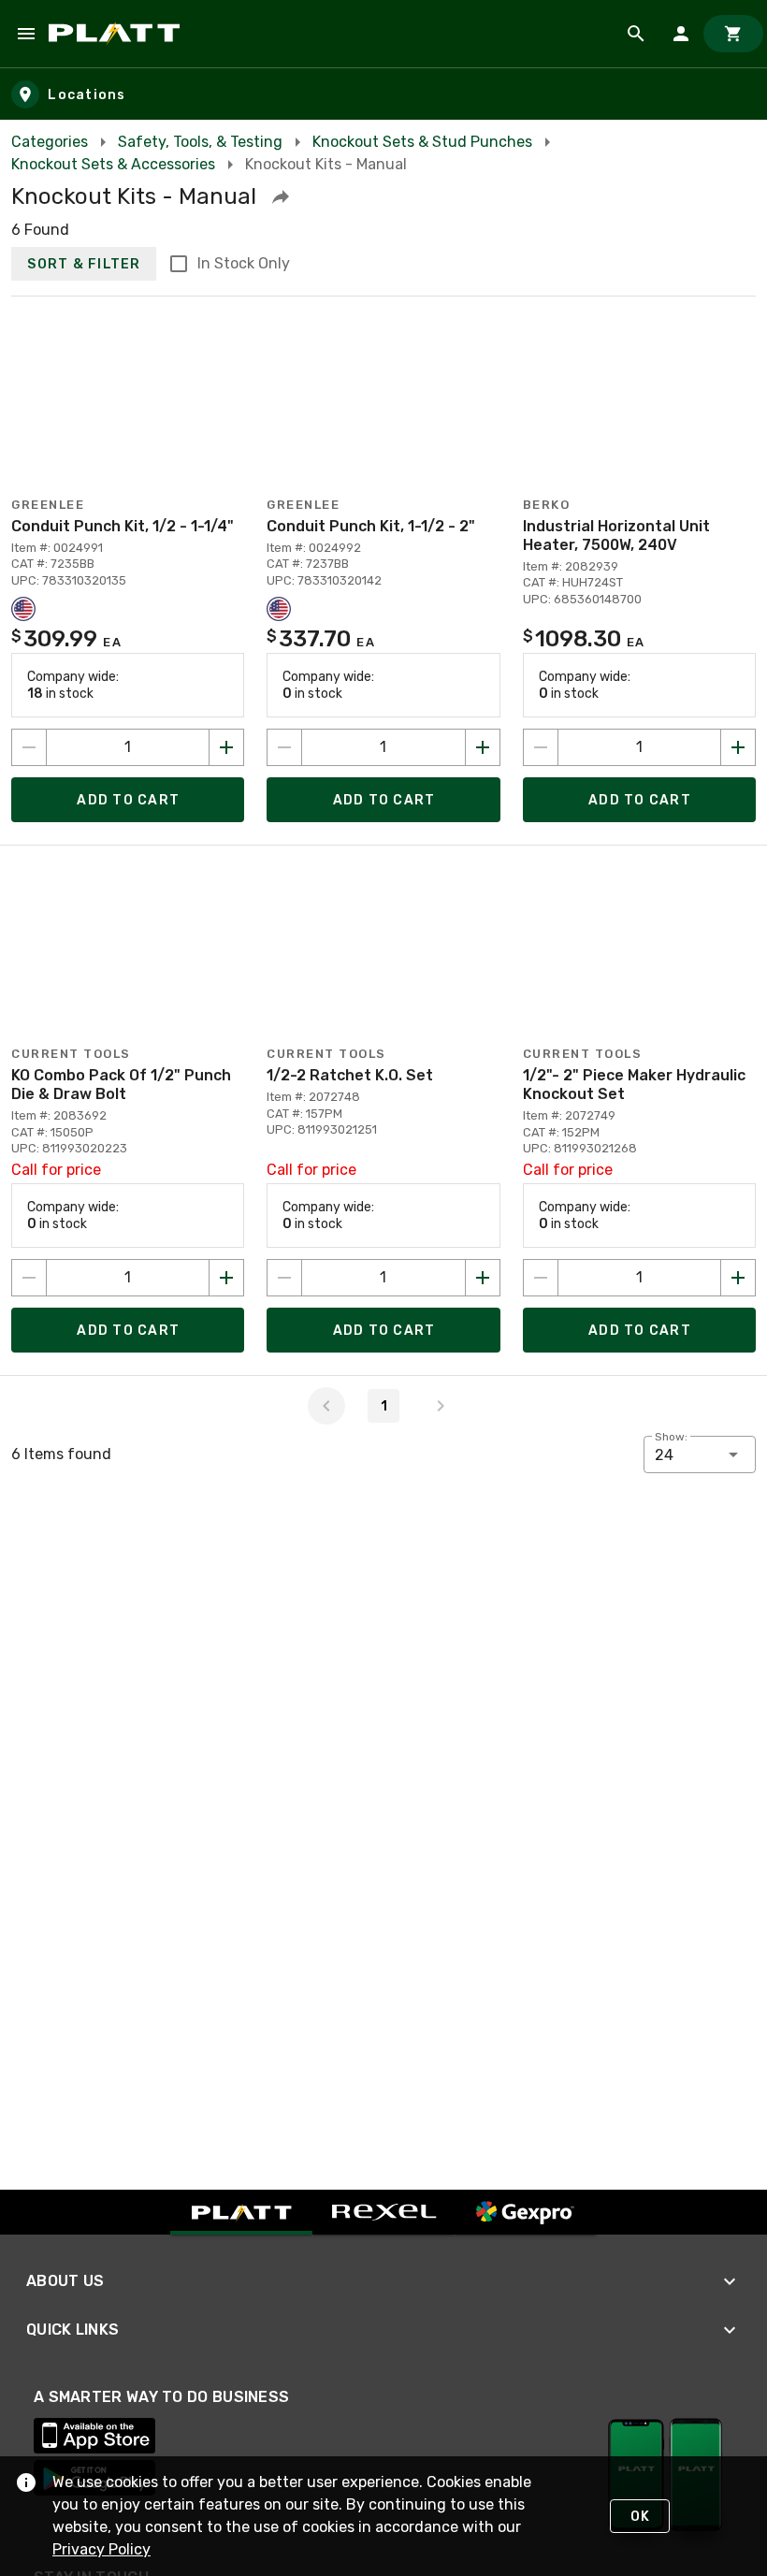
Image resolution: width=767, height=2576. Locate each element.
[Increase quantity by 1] (226, 747)
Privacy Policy (101, 2549)
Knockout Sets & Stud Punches (422, 142)
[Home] (117, 34)
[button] (281, 196)
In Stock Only (244, 263)
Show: (671, 1437)
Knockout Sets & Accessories (113, 164)
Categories (50, 142)
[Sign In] (681, 34)
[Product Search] (636, 34)
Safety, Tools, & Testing (200, 142)
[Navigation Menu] (26, 34)
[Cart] (733, 34)
